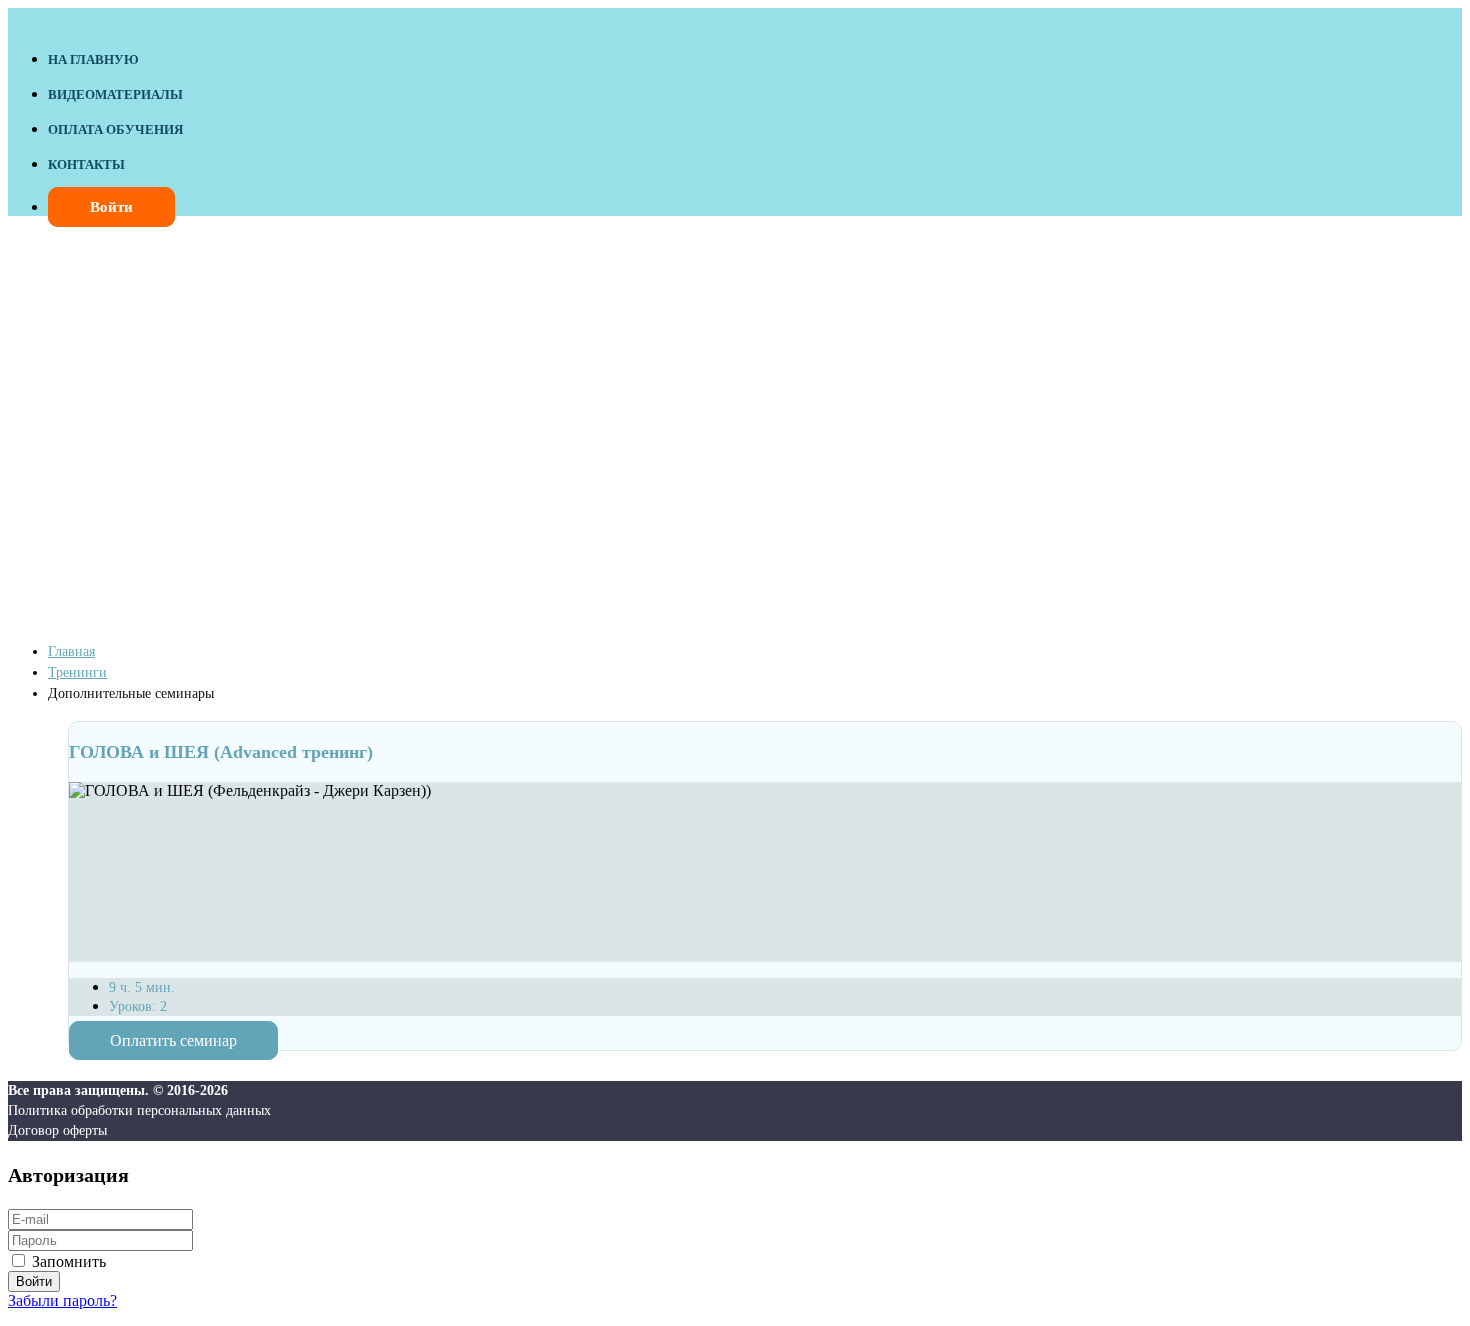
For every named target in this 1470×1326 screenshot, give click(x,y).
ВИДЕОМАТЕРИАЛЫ (115, 94)
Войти (111, 207)
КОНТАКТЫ (86, 164)
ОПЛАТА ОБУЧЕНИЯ (115, 129)
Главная (71, 651)
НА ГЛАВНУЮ (93, 59)
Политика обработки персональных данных (139, 1110)
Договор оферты (57, 1130)
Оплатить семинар (173, 1040)
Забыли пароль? (62, 1300)
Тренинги (77, 672)
